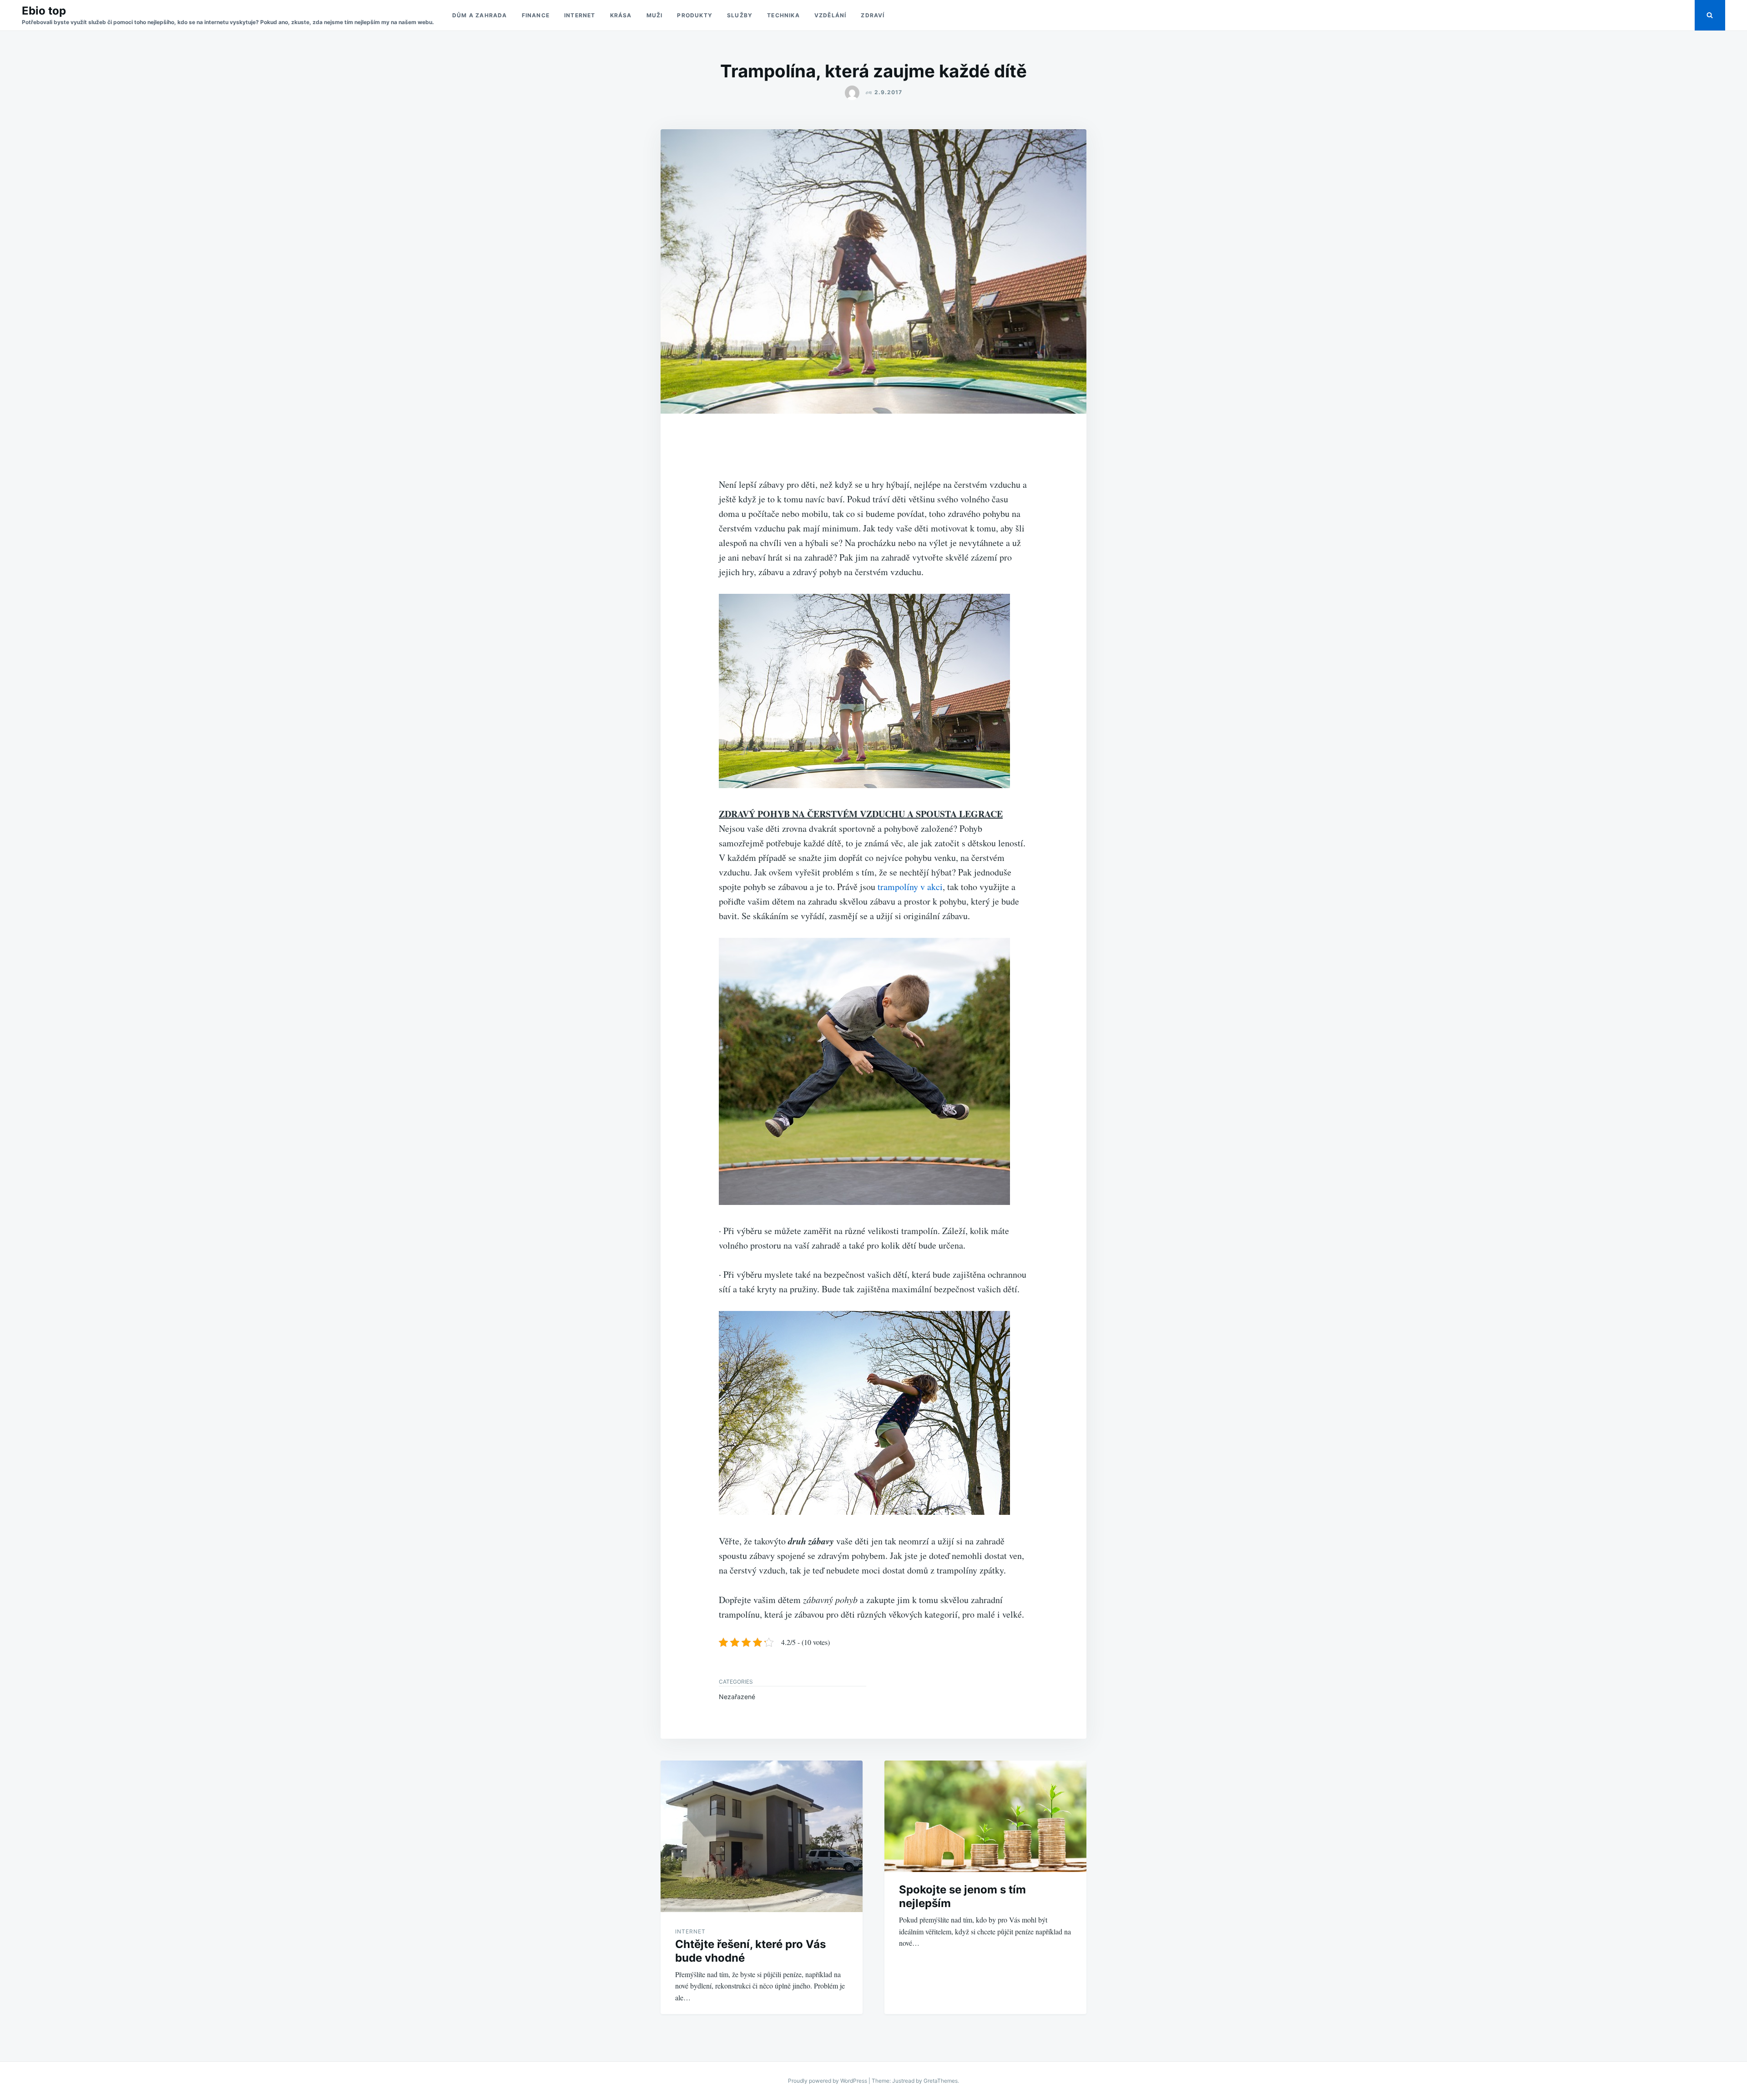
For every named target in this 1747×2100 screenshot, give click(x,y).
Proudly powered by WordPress (828, 2081)
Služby (740, 15)
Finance (536, 15)
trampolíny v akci (910, 887)
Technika (783, 15)
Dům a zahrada (480, 15)
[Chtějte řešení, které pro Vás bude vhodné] (762, 1836)
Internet (580, 15)
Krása (621, 15)
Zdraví (873, 15)
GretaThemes (941, 2081)
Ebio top (44, 11)
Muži (655, 15)
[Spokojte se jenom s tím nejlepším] (985, 1817)
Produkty (695, 15)
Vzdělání (831, 15)
